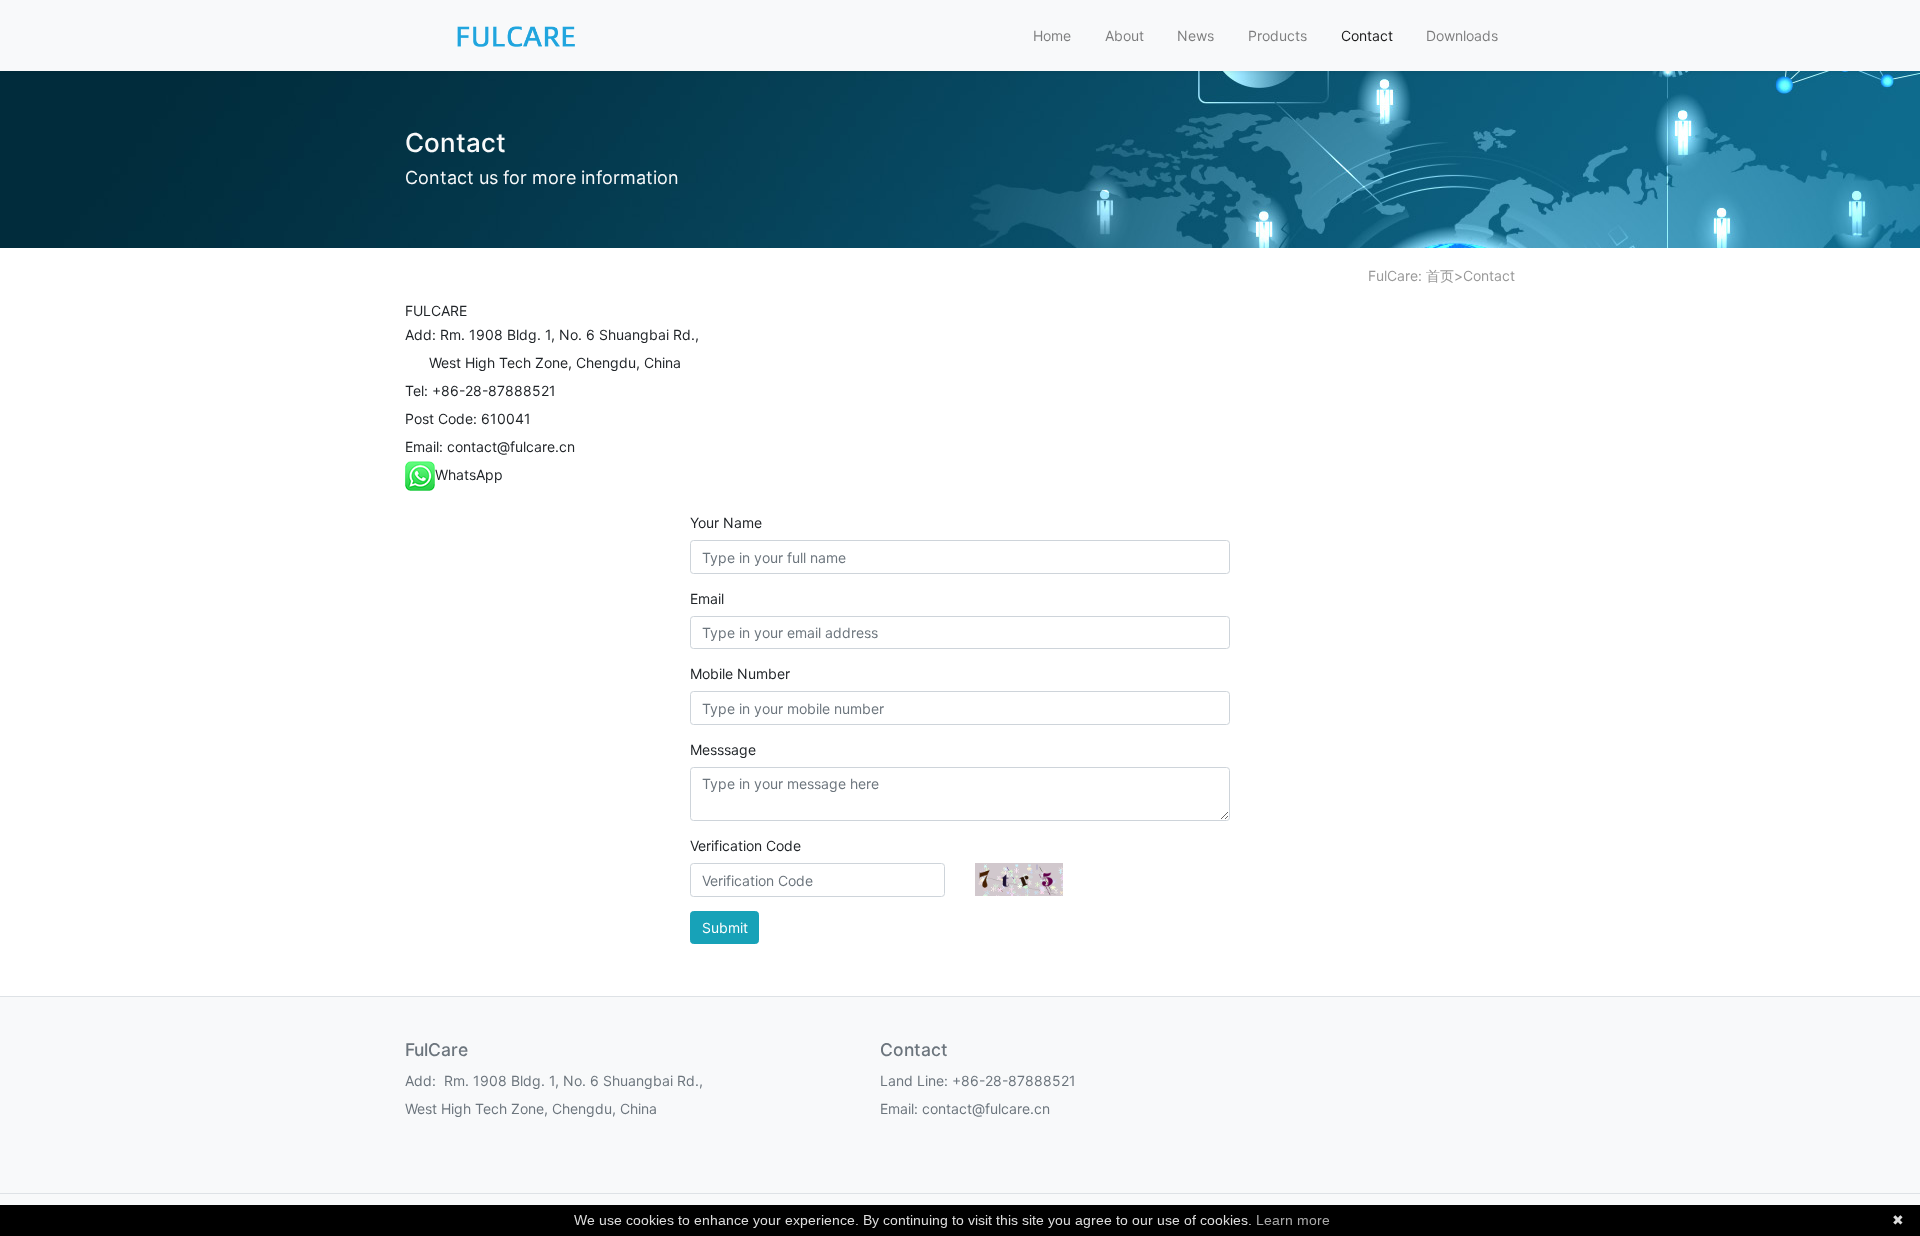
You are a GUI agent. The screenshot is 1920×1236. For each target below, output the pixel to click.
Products (1277, 35)
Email (707, 598)
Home (1052, 35)
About (1124, 35)
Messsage (723, 749)
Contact (1367, 35)
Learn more (1293, 1220)
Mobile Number (740, 673)
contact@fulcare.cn (511, 446)
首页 (1440, 275)
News (1195, 35)
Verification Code (745, 845)
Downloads (1462, 35)
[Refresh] (1019, 879)
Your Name (726, 522)
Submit (725, 927)
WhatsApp (469, 474)
